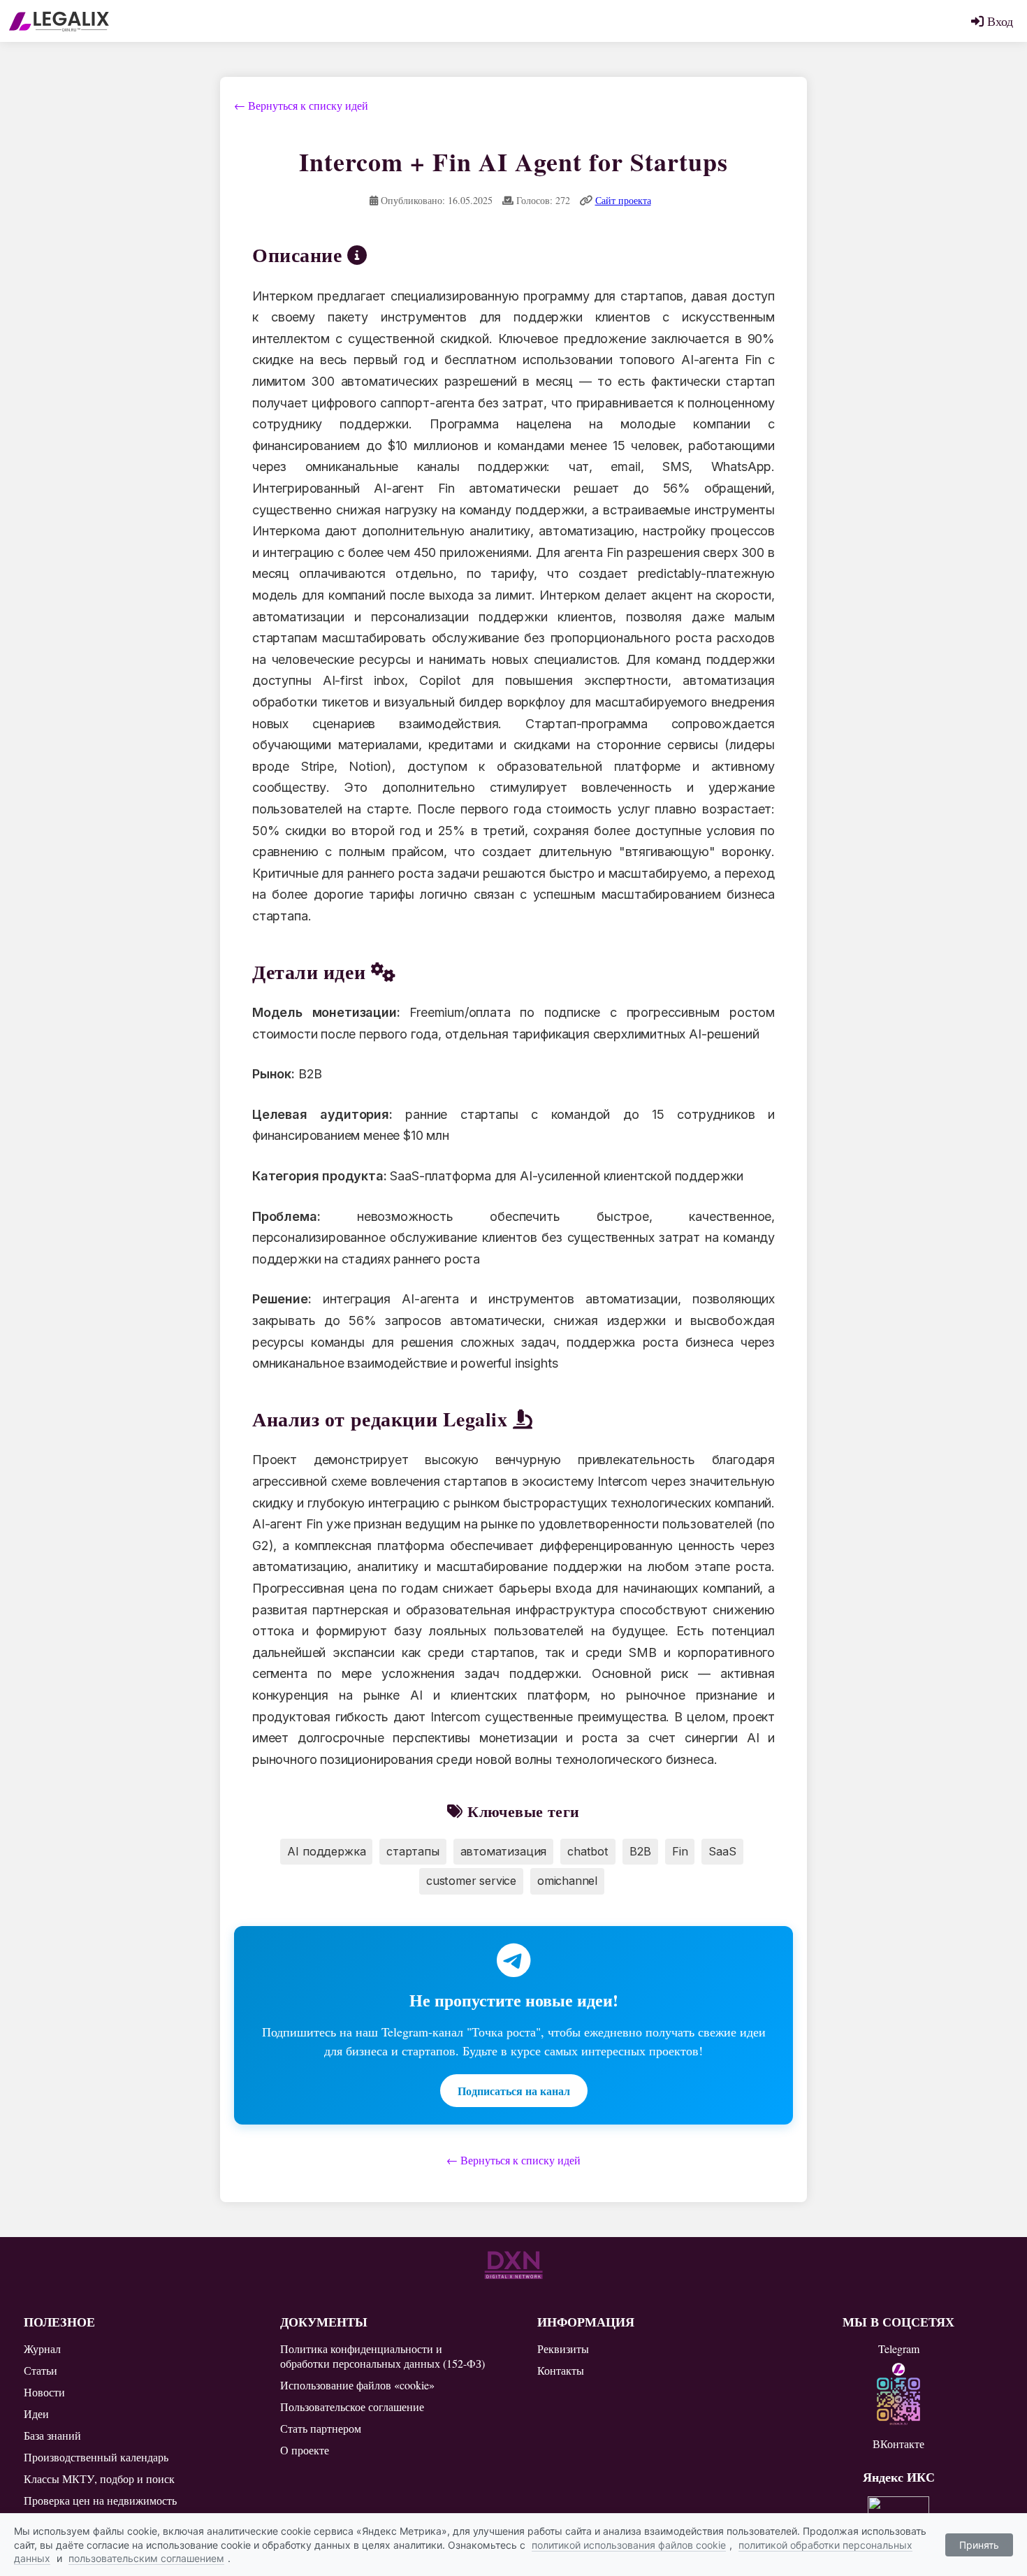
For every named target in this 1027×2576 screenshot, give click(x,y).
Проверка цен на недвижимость (100, 2500)
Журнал (42, 2349)
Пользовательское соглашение (352, 2407)
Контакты (561, 2370)
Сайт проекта (623, 200)
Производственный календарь (96, 2457)
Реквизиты (563, 2349)
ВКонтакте (898, 2444)
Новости (44, 2392)
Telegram (899, 2349)
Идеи (36, 2414)
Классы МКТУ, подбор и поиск (99, 2479)
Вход (998, 21)
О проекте (305, 2450)
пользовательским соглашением (146, 2558)
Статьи (41, 2370)
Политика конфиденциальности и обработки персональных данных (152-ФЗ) (383, 2356)
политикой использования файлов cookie (629, 2545)
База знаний (52, 2435)
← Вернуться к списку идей (301, 105)
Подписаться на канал (514, 2091)
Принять (979, 2545)
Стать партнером (321, 2428)
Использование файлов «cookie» (357, 2385)
